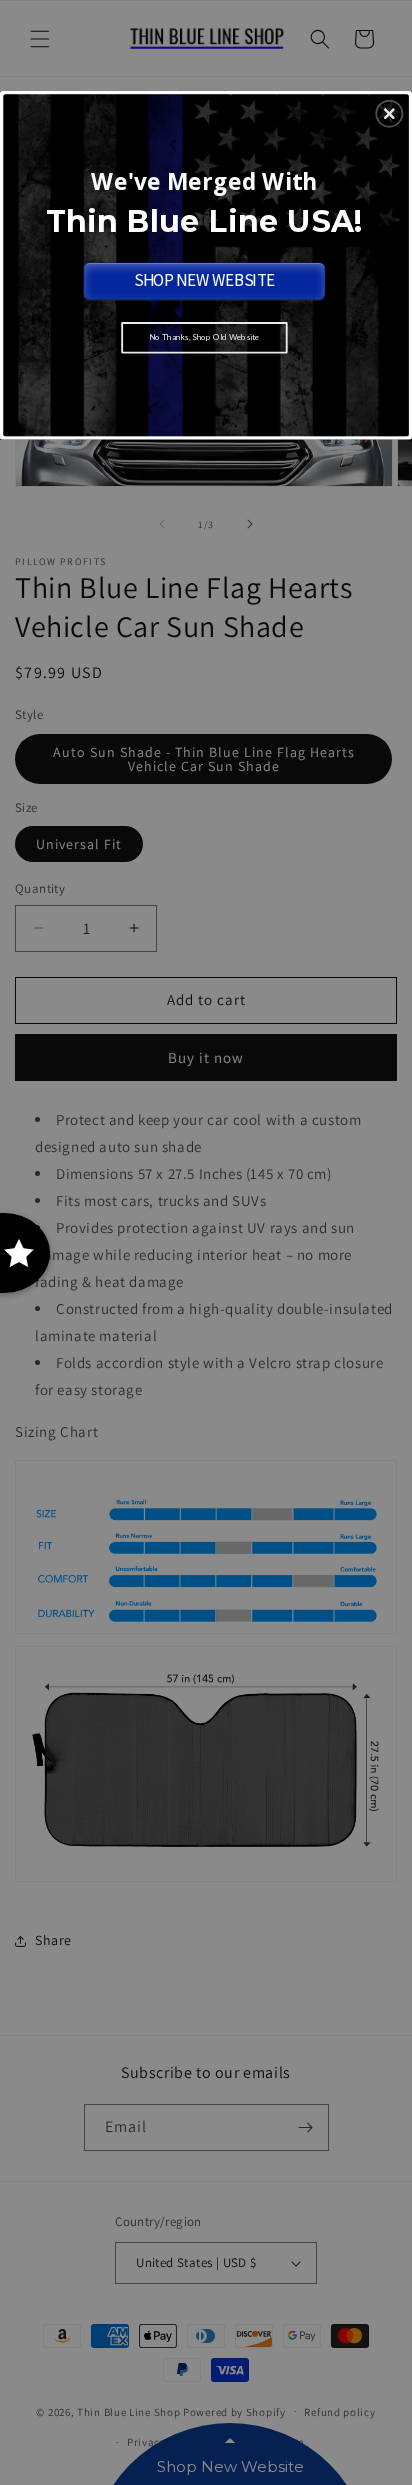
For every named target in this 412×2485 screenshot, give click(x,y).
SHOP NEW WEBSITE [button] (204, 279)
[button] (389, 113)
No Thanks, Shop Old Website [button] (204, 337)
